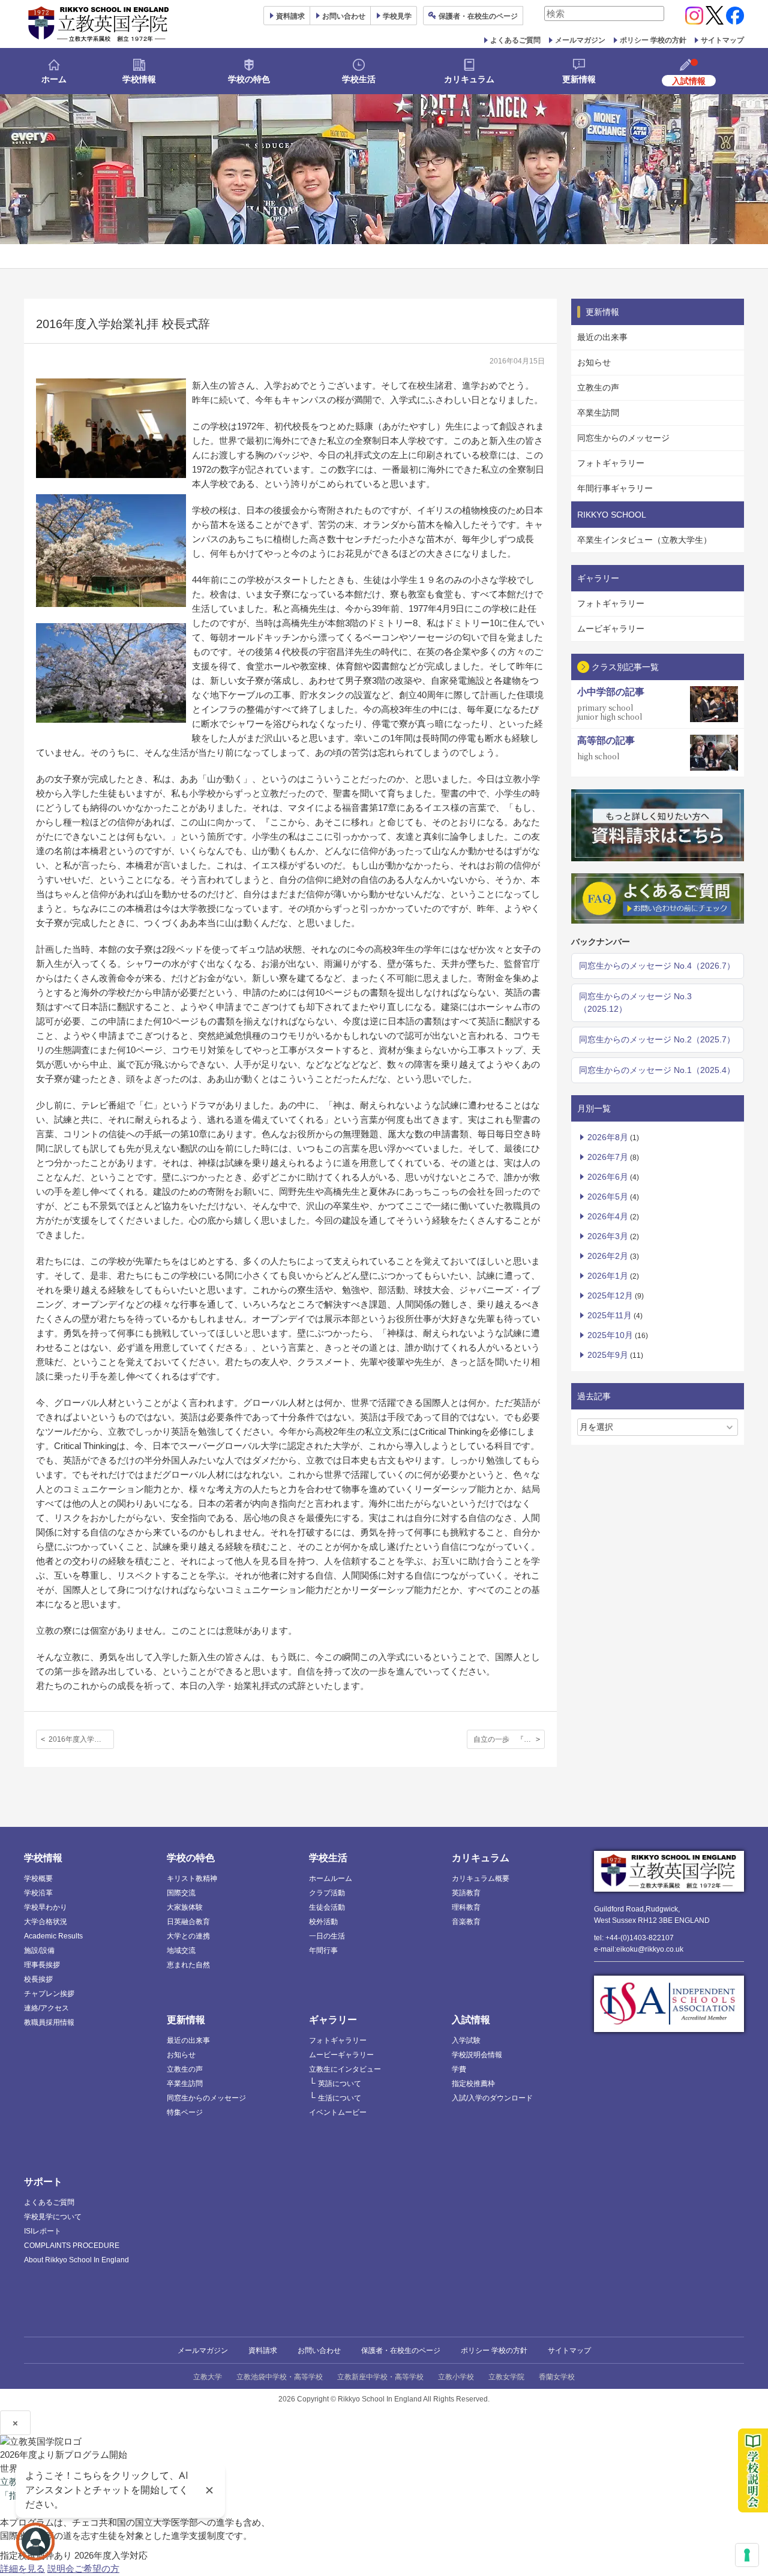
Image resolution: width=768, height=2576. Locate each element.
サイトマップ (722, 40)
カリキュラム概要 (481, 1878)
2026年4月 (608, 1216)
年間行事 (323, 1950)
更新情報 (579, 79)
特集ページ (185, 2112)
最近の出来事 (602, 337)
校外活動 (323, 1922)
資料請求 (263, 2350)
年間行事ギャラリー (615, 488)
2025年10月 (610, 1335)
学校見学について (53, 2217)
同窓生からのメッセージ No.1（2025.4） (657, 1070)
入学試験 (466, 2040)
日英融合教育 (188, 1922)
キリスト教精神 (192, 1878)
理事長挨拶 (42, 1965)
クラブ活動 (327, 1893)
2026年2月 (608, 1256)
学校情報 (139, 79)
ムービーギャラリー (341, 2055)
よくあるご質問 (515, 40)
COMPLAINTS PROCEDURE (72, 2246)
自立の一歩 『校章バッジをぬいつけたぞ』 (509, 1739)
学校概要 (38, 1878)
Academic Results (53, 1936)
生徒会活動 (327, 1907)
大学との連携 (188, 1936)
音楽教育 (466, 1922)
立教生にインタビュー (345, 2069)
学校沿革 (38, 1893)
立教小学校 (456, 2377)
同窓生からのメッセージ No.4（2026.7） (657, 966)
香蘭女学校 (557, 2377)
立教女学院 (506, 2377)
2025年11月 (610, 1315)
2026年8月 (608, 1137)
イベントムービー (338, 2112)
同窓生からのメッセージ (623, 438)
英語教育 (466, 1893)
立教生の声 (598, 387)
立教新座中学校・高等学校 (380, 2377)
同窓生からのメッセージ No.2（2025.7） (657, 1039)
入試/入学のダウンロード (492, 2098)
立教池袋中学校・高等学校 (280, 2377)
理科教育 (466, 1907)
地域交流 (181, 1950)
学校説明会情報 (477, 2055)
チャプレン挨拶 (49, 1994)
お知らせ (594, 362)
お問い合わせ (344, 16)
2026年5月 (608, 1197)
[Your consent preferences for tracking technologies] (747, 2555)
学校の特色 (249, 79)
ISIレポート (43, 2231)
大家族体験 (185, 1907)
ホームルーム (331, 1878)
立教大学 (208, 2377)
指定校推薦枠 (473, 2084)
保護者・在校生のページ (401, 2350)
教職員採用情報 (49, 2022)
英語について (340, 2084)
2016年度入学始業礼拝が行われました (81, 1739)
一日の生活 (327, 1936)
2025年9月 (608, 1355)
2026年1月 (608, 1276)
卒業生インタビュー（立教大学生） (644, 540)
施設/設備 (39, 1950)
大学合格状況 (46, 1922)
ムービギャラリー (611, 629)
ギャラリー (333, 2020)
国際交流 (181, 1893)
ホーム (54, 79)
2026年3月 (608, 1236)
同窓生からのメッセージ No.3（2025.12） (635, 1003)
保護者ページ (478, 16)
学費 (459, 2069)
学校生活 (359, 79)
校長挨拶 (38, 1979)
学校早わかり (46, 1907)
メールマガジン (580, 40)
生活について (340, 2098)
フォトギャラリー (611, 463)
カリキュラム (469, 79)
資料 (290, 16)
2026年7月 (608, 1157)
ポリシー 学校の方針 (653, 40)
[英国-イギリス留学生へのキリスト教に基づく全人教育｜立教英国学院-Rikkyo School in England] (99, 24)
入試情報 (471, 2020)
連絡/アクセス (46, 2008)
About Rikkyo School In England (76, 2260)
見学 (397, 16)
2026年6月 (608, 1177)
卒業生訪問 (598, 413)
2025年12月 (610, 1295)
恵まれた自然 (188, 1965)
